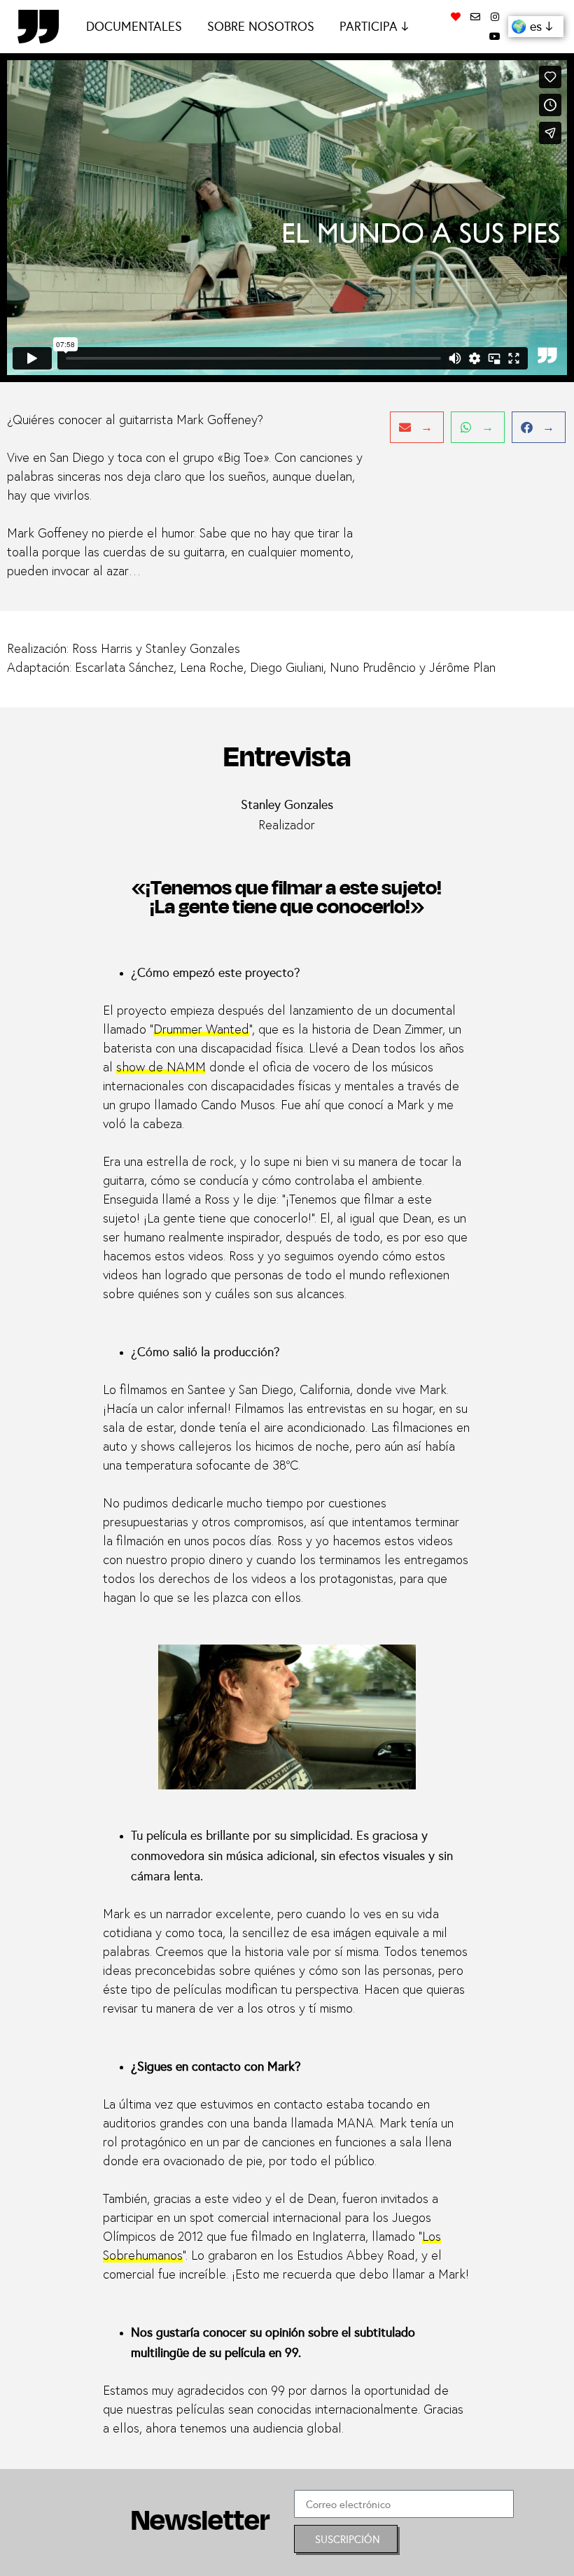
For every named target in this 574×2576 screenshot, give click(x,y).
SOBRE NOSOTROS (261, 26)
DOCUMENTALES (134, 26)
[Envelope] (475, 17)
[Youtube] (495, 36)
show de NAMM (161, 1068)
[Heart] (456, 17)
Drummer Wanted (201, 1030)
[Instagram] (495, 17)
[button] (417, 427)
